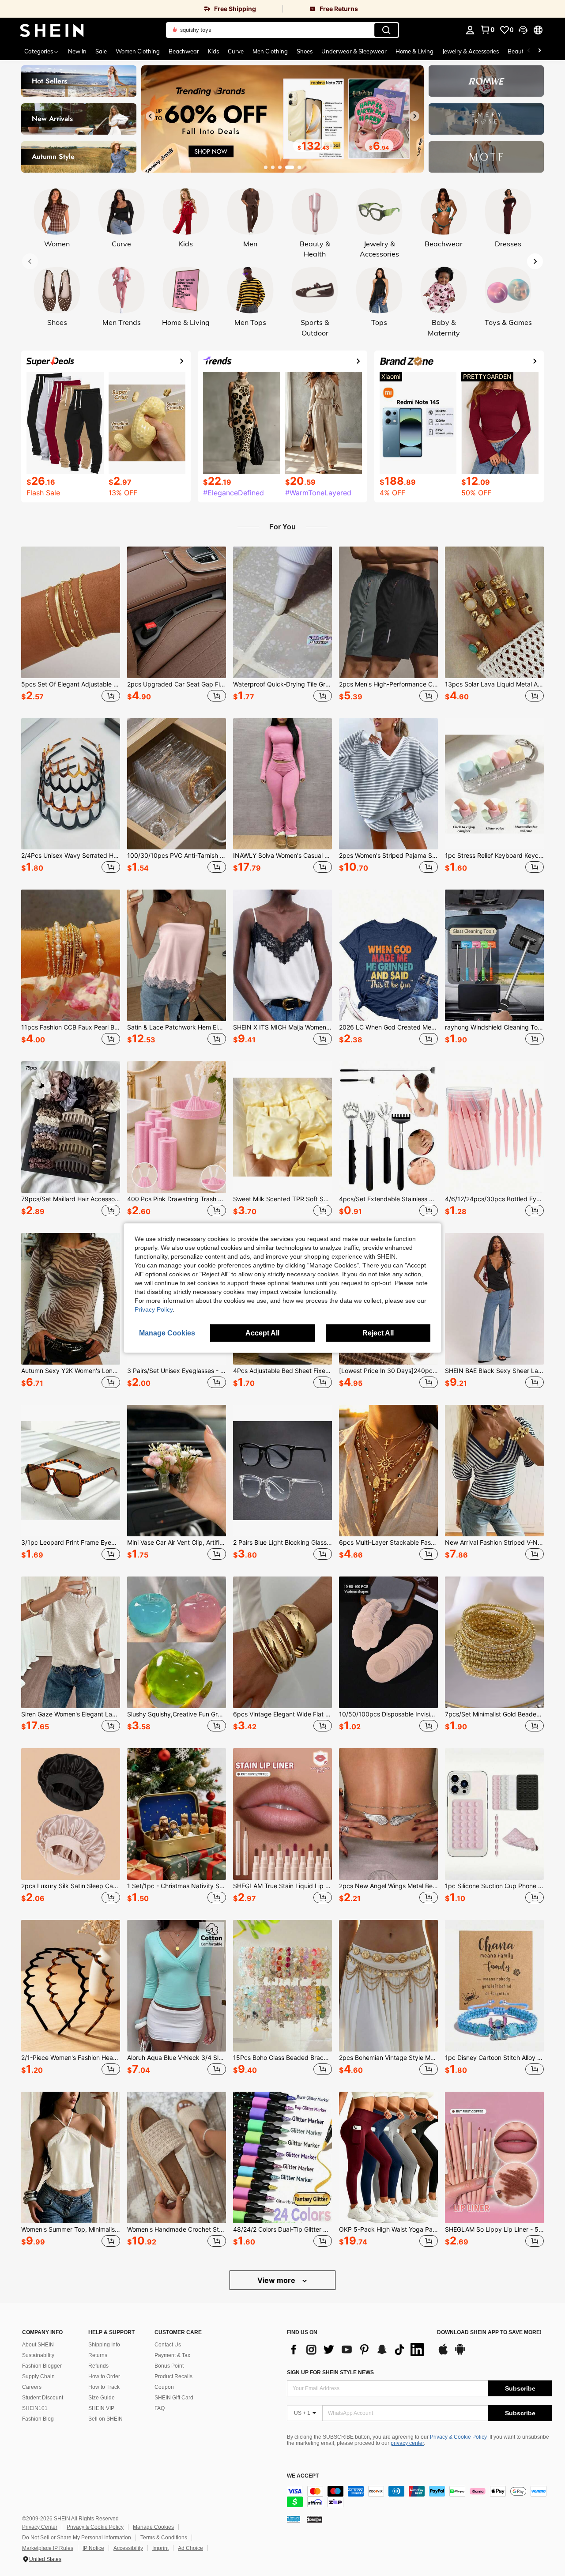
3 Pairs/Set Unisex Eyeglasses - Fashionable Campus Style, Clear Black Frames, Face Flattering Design (177, 1371)
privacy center (407, 2443)
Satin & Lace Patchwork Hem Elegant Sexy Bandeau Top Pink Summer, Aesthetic (177, 1027)
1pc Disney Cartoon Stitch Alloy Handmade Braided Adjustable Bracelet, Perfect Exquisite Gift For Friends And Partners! (494, 2058)
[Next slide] (414, 116)
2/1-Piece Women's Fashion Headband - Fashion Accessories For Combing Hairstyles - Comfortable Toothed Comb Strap (71, 2058)
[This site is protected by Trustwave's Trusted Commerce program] (294, 2519)
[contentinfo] (419, 2497)
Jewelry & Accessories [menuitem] (471, 51)
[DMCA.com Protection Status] (315, 2519)
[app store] (443, 2353)
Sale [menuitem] (101, 51)
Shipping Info (104, 2345)
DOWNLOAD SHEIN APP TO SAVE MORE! (489, 2333)
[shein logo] (52, 30)
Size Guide (102, 2398)
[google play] (460, 2353)
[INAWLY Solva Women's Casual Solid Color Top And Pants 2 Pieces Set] (282, 784)
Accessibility (128, 2548)
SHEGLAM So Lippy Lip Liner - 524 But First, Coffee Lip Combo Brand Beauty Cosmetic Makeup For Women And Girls (494, 2229)
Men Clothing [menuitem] (270, 51)
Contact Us (168, 2345)
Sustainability (38, 2355)
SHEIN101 (35, 2408)
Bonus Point (169, 2366)
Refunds (98, 2366)
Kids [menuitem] (213, 51)
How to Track (104, 2387)
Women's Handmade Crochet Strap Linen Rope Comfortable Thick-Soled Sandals (177, 2229)
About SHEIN (38, 2345)
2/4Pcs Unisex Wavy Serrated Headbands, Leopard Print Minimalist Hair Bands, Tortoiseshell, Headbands (71, 856)
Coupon (164, 2387)
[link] (141, 9)
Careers (32, 2387)
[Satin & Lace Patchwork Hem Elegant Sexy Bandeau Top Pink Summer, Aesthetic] (177, 955)
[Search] (386, 30)
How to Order (104, 2376)
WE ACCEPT (303, 2476)
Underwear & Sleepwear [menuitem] (354, 51)
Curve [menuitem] (236, 51)
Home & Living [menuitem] (414, 51)
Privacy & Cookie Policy (458, 2437)
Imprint (160, 2548)
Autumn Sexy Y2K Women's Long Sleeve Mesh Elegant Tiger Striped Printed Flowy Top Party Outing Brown (71, 1371)
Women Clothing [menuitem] (138, 51)
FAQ (160, 2408)
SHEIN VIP (101, 2408)
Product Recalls (173, 2376)
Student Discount (43, 2398)
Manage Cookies (153, 2527)
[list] (358, 2350)
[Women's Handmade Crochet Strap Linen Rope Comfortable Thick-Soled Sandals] (177, 2157)
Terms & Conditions (164, 2538)
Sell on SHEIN (105, 2419)
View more (277, 2280)
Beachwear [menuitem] (184, 51)
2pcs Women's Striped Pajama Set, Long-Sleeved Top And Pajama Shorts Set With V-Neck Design (388, 856)
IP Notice (93, 2548)
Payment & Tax (172, 2355)
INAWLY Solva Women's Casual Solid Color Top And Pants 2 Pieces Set (282, 856)
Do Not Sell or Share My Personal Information (77, 2538)
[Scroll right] (539, 51)
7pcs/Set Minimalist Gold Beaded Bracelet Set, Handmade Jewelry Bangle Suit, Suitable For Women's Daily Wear (494, 1714)
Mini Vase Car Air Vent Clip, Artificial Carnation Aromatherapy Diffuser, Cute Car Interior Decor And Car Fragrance (177, 1543)
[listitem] (71, 625)
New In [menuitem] (77, 51)
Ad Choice (190, 2548)
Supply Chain (38, 2376)
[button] (523, 30)
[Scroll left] (529, 51)
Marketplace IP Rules (48, 2548)
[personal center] (470, 30)
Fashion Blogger (42, 2366)
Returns (98, 2355)
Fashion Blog (38, 2419)
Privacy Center (40, 2527)
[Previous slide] (151, 116)
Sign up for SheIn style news (330, 2372)
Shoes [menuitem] (305, 51)
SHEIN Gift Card (174, 2398)
